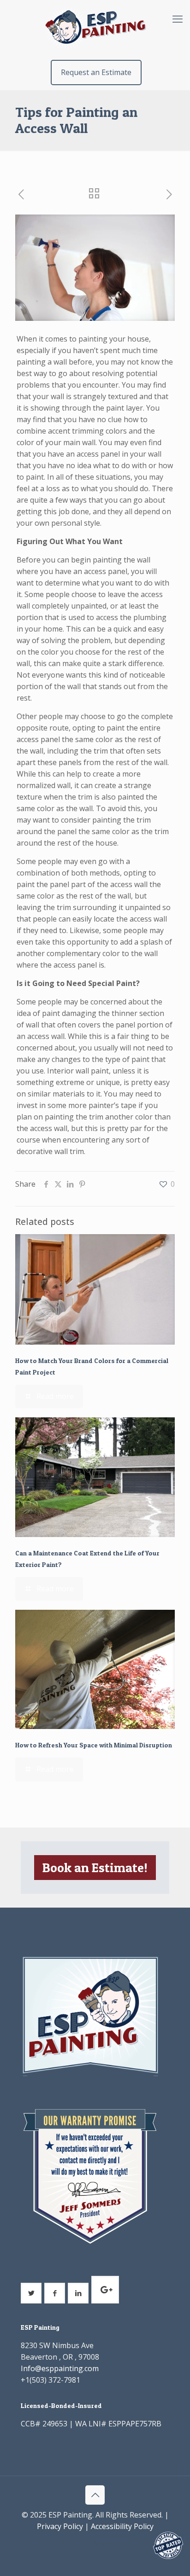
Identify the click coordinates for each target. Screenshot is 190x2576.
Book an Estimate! (95, 1868)
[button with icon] (31, 2293)
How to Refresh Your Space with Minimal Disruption (94, 1745)
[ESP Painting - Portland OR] (95, 28)
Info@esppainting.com (60, 2368)
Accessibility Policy (122, 2526)
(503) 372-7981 (55, 2380)
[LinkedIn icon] (105, 2542)
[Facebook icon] (86, 2542)
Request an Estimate (96, 72)
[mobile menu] (178, 18)
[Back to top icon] (95, 2495)
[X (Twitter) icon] (95, 2542)
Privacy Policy (60, 2526)
